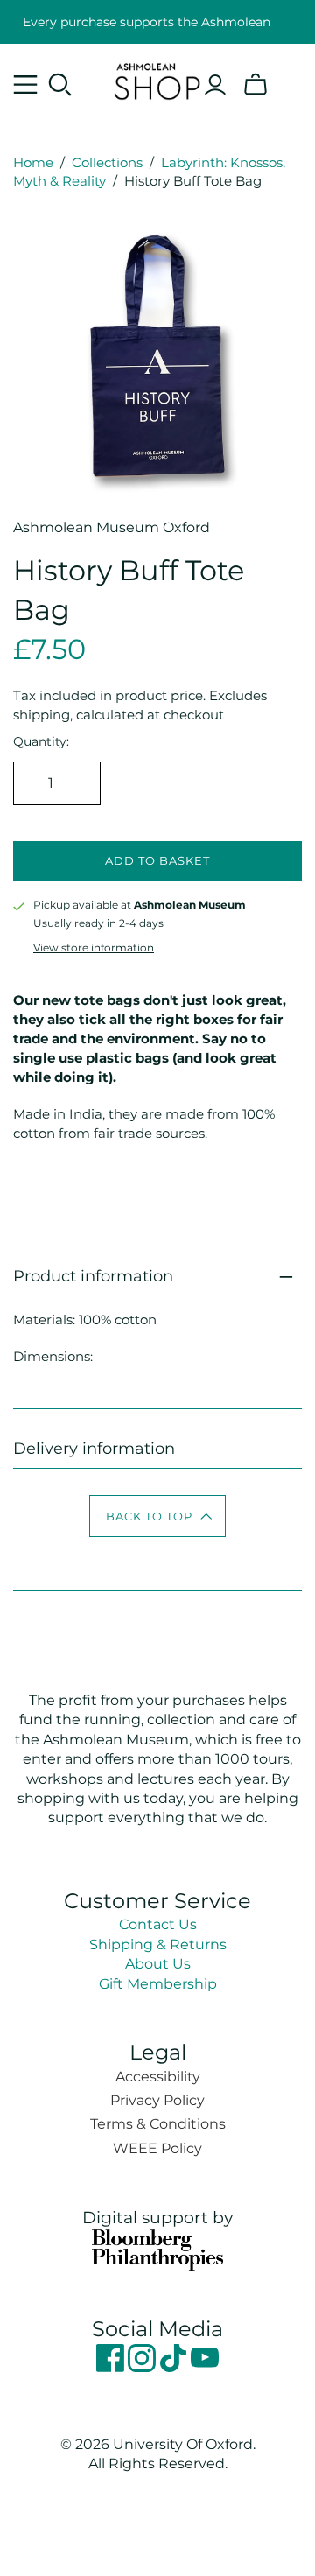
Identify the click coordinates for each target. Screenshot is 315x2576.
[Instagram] (143, 2367)
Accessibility (158, 2077)
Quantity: (41, 741)
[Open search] (60, 85)
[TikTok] (175, 2367)
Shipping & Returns (158, 1944)
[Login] (215, 85)
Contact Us (158, 1924)
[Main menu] (25, 85)
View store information (94, 948)
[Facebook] (112, 2367)
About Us (158, 1964)
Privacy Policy (157, 2100)
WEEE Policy (157, 2148)
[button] (158, 1516)
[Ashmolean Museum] (157, 79)
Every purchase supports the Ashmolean (147, 22)
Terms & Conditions (158, 2124)
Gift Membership (158, 1984)
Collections (107, 162)
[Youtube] (205, 2367)
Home (33, 162)
